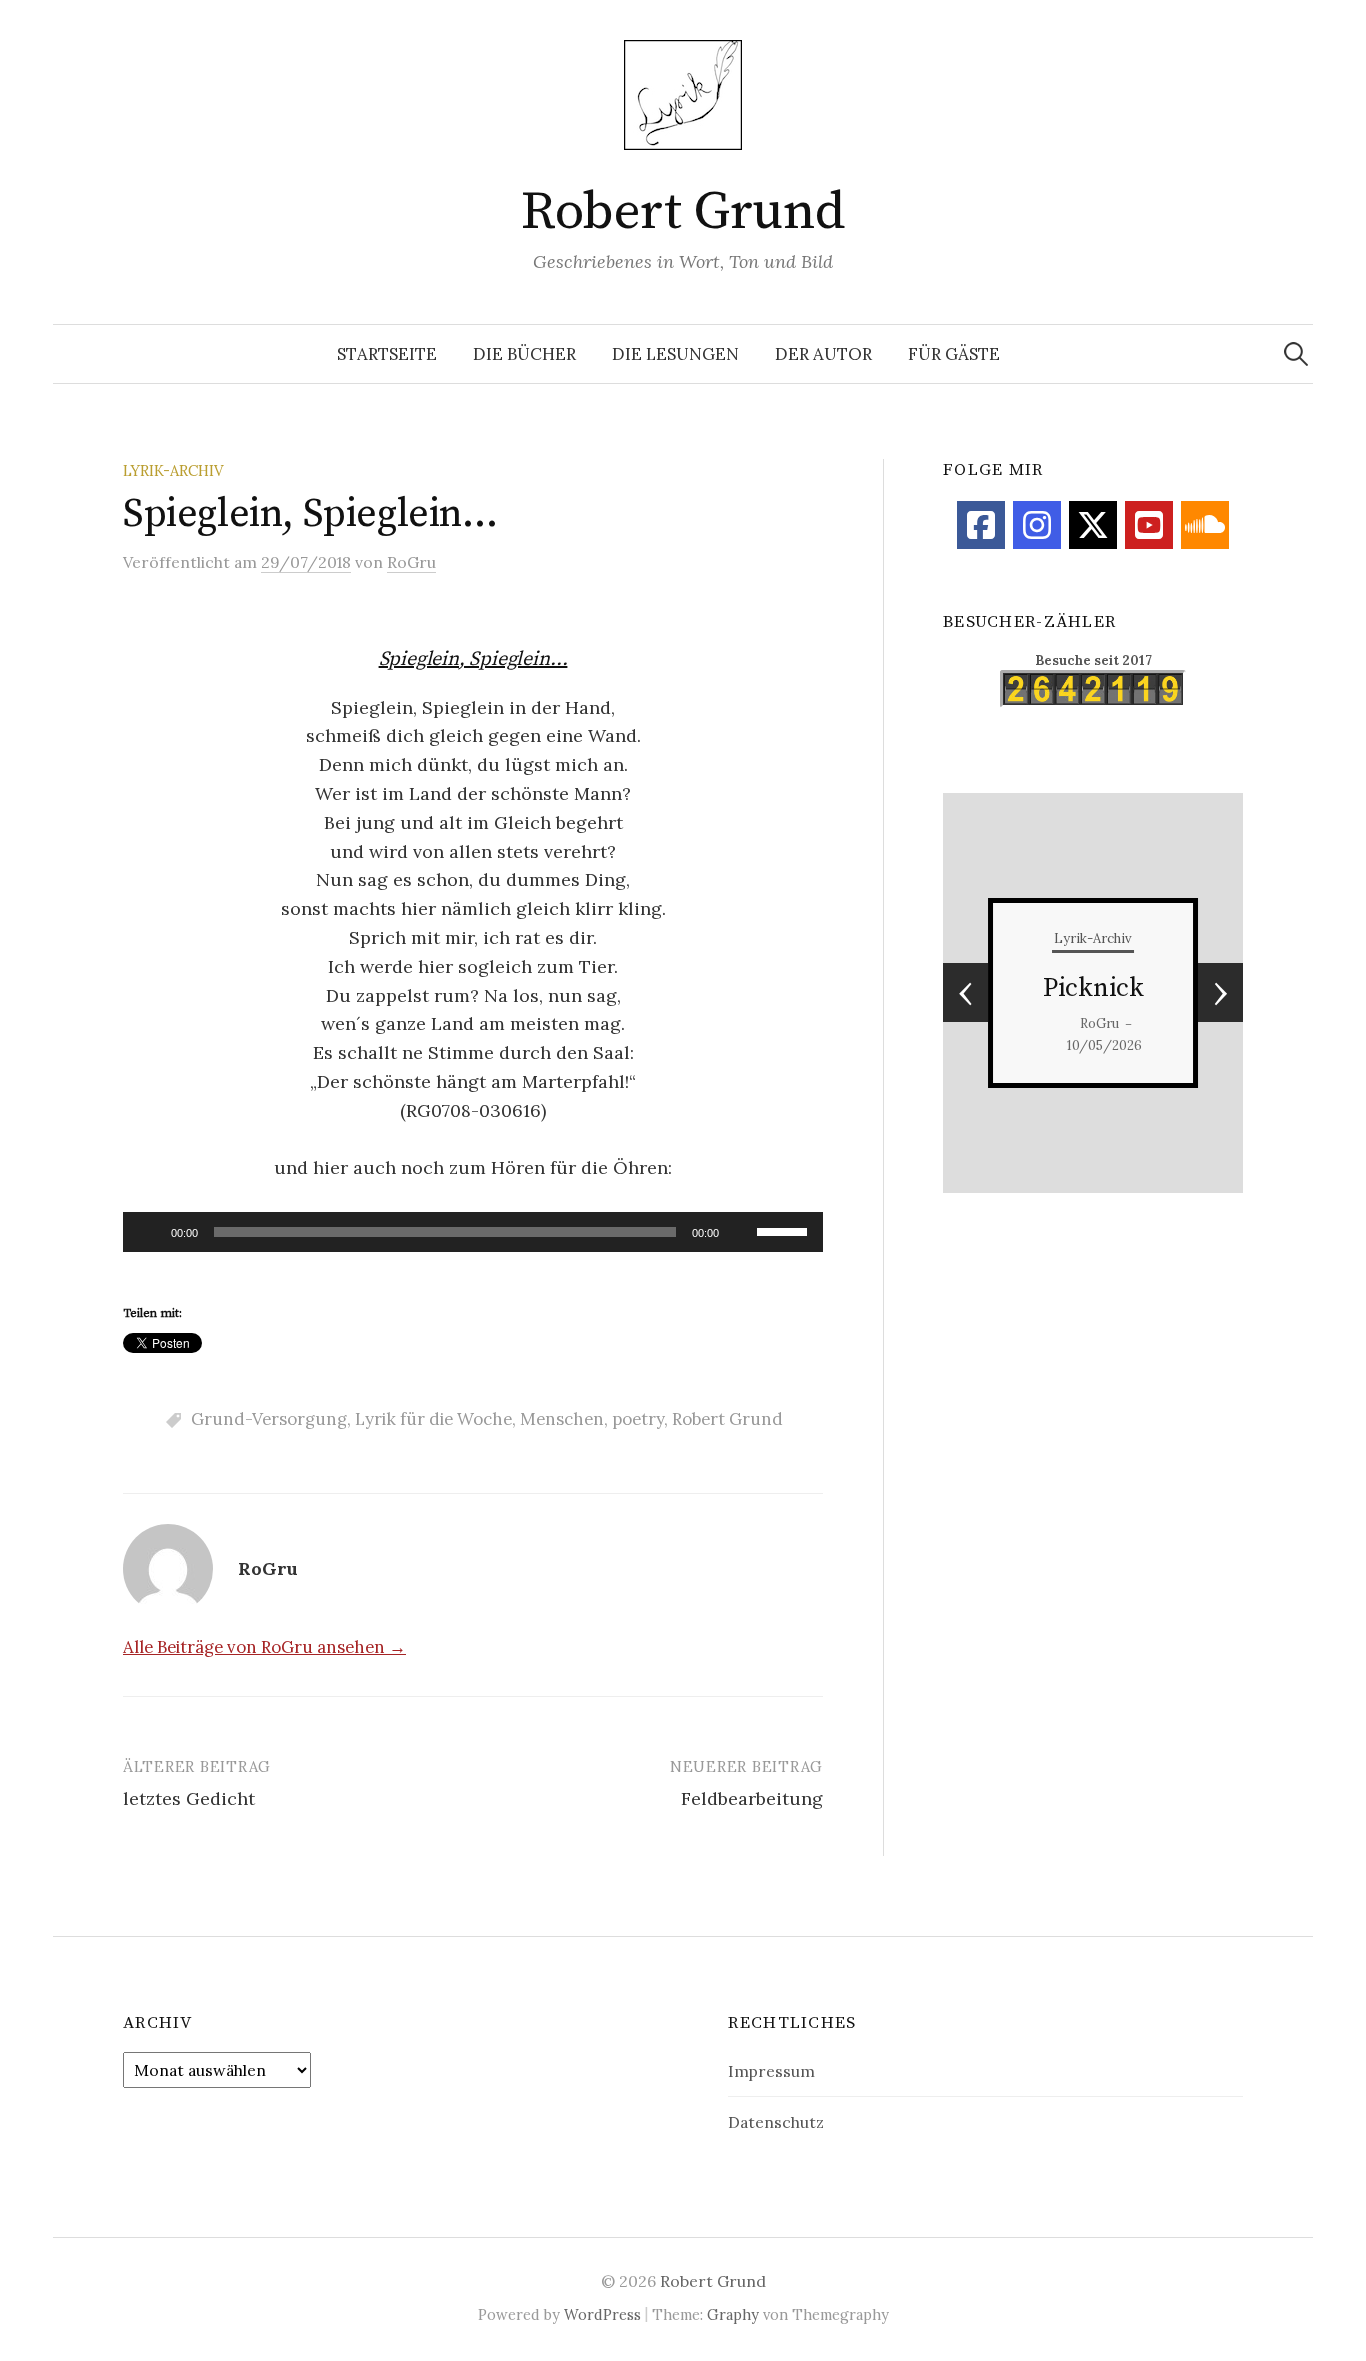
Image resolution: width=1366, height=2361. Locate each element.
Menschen (562, 1419)
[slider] (785, 1230)
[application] (473, 1232)
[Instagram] (1037, 525)
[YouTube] (1149, 525)
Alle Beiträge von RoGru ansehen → (264, 1647)
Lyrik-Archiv (173, 470)
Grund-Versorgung (269, 1419)
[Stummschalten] (741, 1232)
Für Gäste (954, 354)
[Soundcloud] (1205, 525)
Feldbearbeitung (752, 1798)
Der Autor (823, 354)
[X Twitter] (1093, 525)
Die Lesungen (675, 354)
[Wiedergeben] (149, 1232)
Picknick (1093, 988)
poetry (638, 1419)
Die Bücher (524, 354)
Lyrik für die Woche (433, 1419)
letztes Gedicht (189, 1798)
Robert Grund (683, 212)
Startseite (387, 354)
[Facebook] (981, 525)
